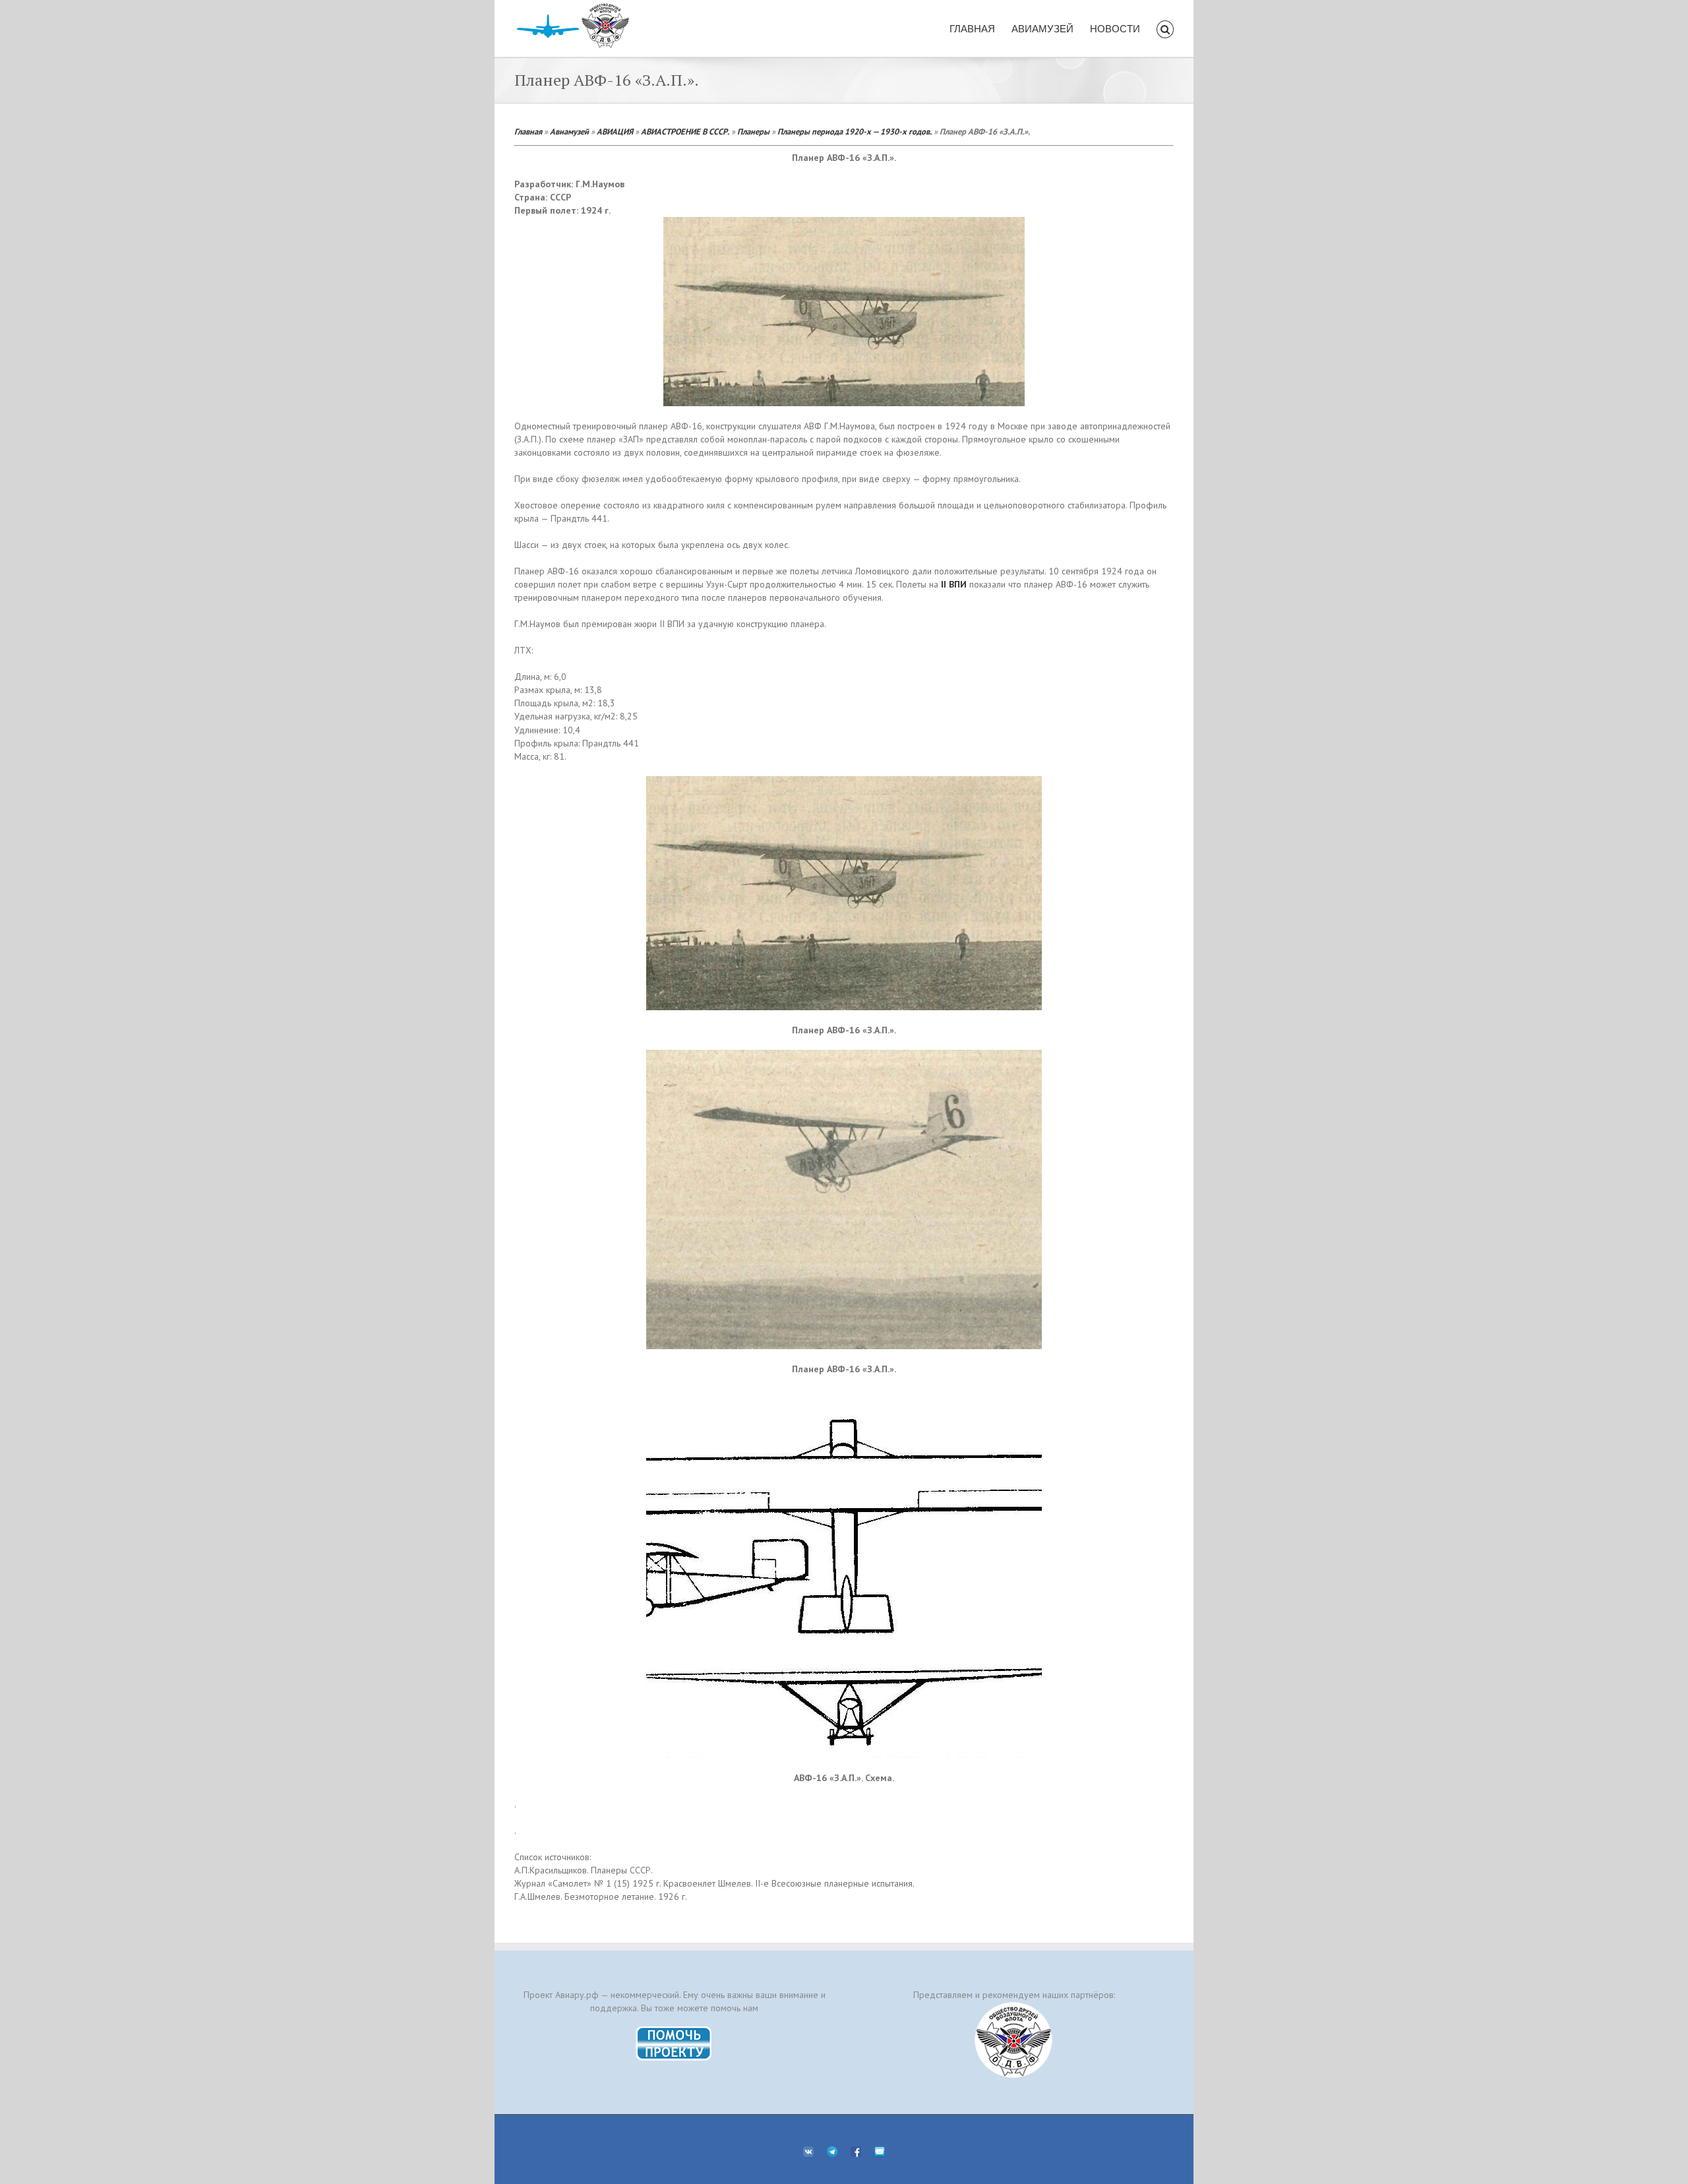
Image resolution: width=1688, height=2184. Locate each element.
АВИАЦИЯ (615, 131)
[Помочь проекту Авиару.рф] (674, 2030)
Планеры (753, 131)
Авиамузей (569, 131)
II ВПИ (954, 584)
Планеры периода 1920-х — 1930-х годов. (855, 131)
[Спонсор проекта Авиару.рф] (1014, 2040)
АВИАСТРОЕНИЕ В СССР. (685, 131)
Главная (528, 131)
